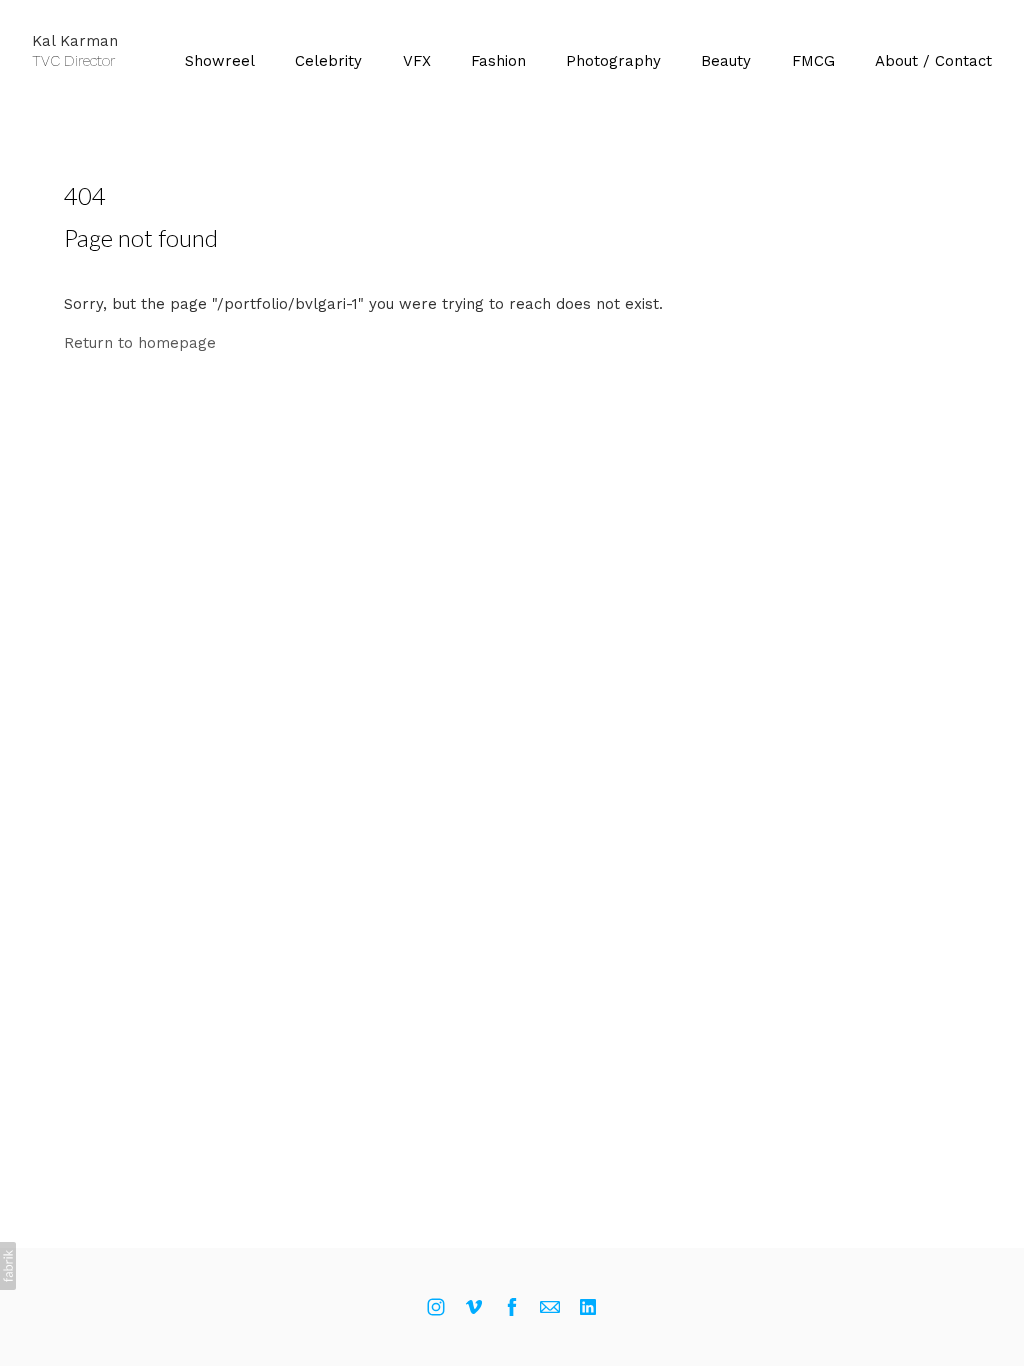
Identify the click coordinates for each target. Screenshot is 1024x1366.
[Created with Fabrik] (8, 1266)
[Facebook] (512, 1307)
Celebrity (328, 61)
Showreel (220, 61)
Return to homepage (140, 343)
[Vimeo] (474, 1307)
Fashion (498, 61)
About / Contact (933, 61)
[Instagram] (436, 1307)
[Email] (550, 1307)
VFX (417, 61)
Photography (613, 61)
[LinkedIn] (588, 1307)
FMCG (813, 61)
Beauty (726, 61)
